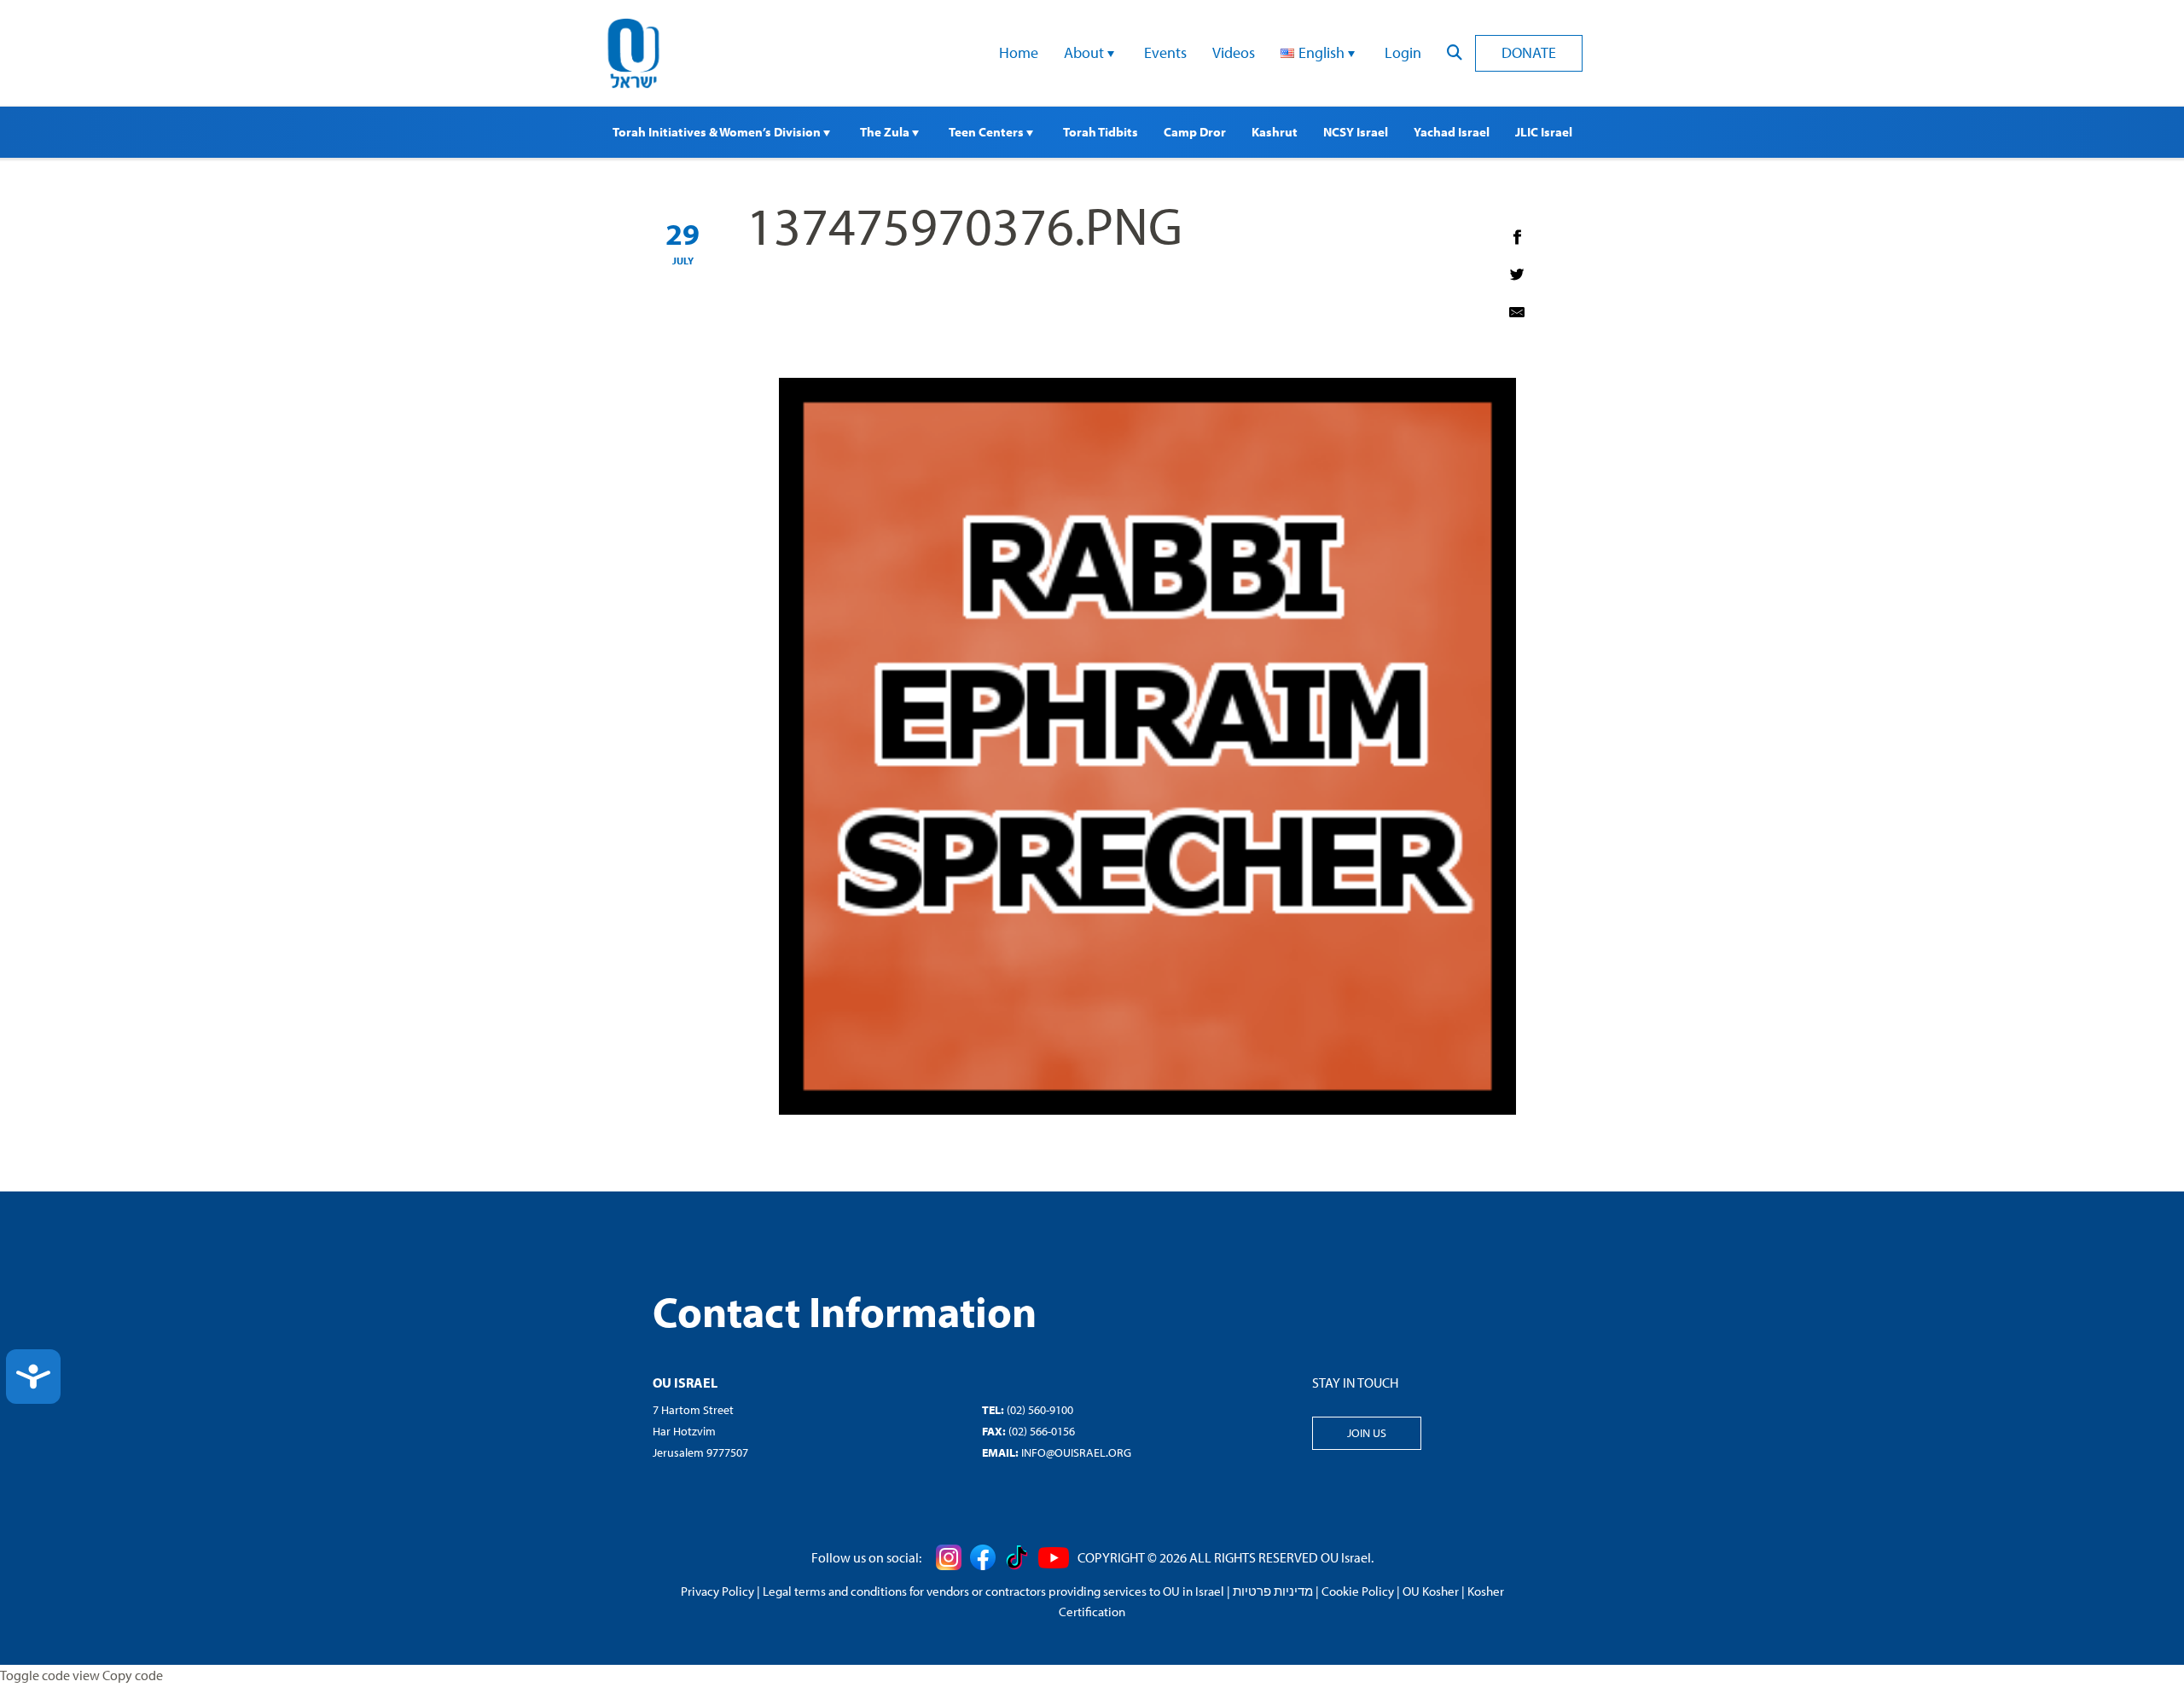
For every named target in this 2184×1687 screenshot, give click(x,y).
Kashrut (1275, 132)
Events (1165, 52)
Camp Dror (1195, 132)
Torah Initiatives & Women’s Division (718, 132)
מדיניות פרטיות (1273, 1591)
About (1086, 52)
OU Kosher (1431, 1591)
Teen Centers (987, 132)
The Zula (886, 132)
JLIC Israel (1544, 132)
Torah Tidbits (1101, 132)
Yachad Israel (1452, 132)
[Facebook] (1517, 237)
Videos (1234, 52)
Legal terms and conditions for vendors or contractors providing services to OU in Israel (993, 1591)
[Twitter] (1517, 275)
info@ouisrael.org (1076, 1452)
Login (1403, 52)
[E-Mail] (1517, 312)
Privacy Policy (717, 1591)
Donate (1529, 52)
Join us (1367, 1433)
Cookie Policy (1358, 1591)
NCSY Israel (1356, 132)
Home (1019, 52)
